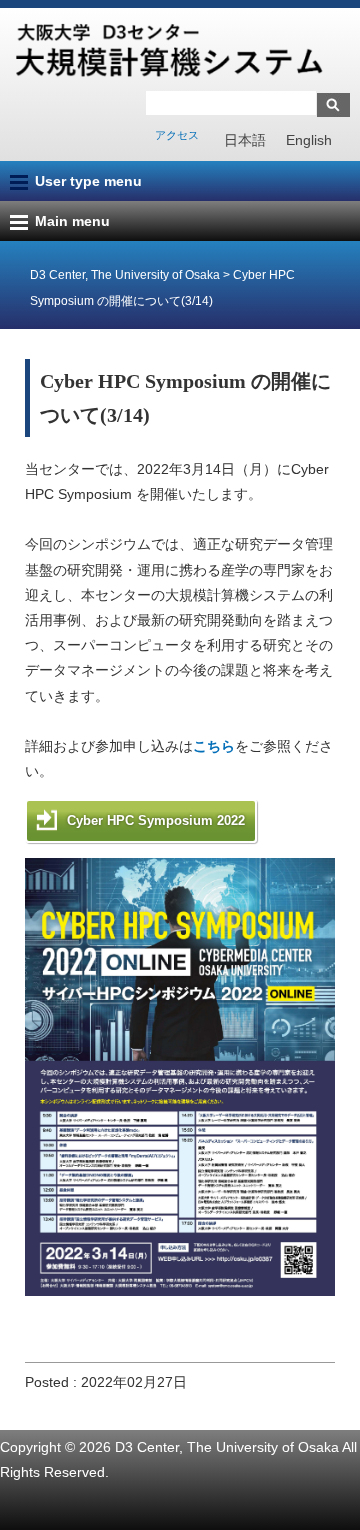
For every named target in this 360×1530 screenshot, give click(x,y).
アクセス (177, 135)
